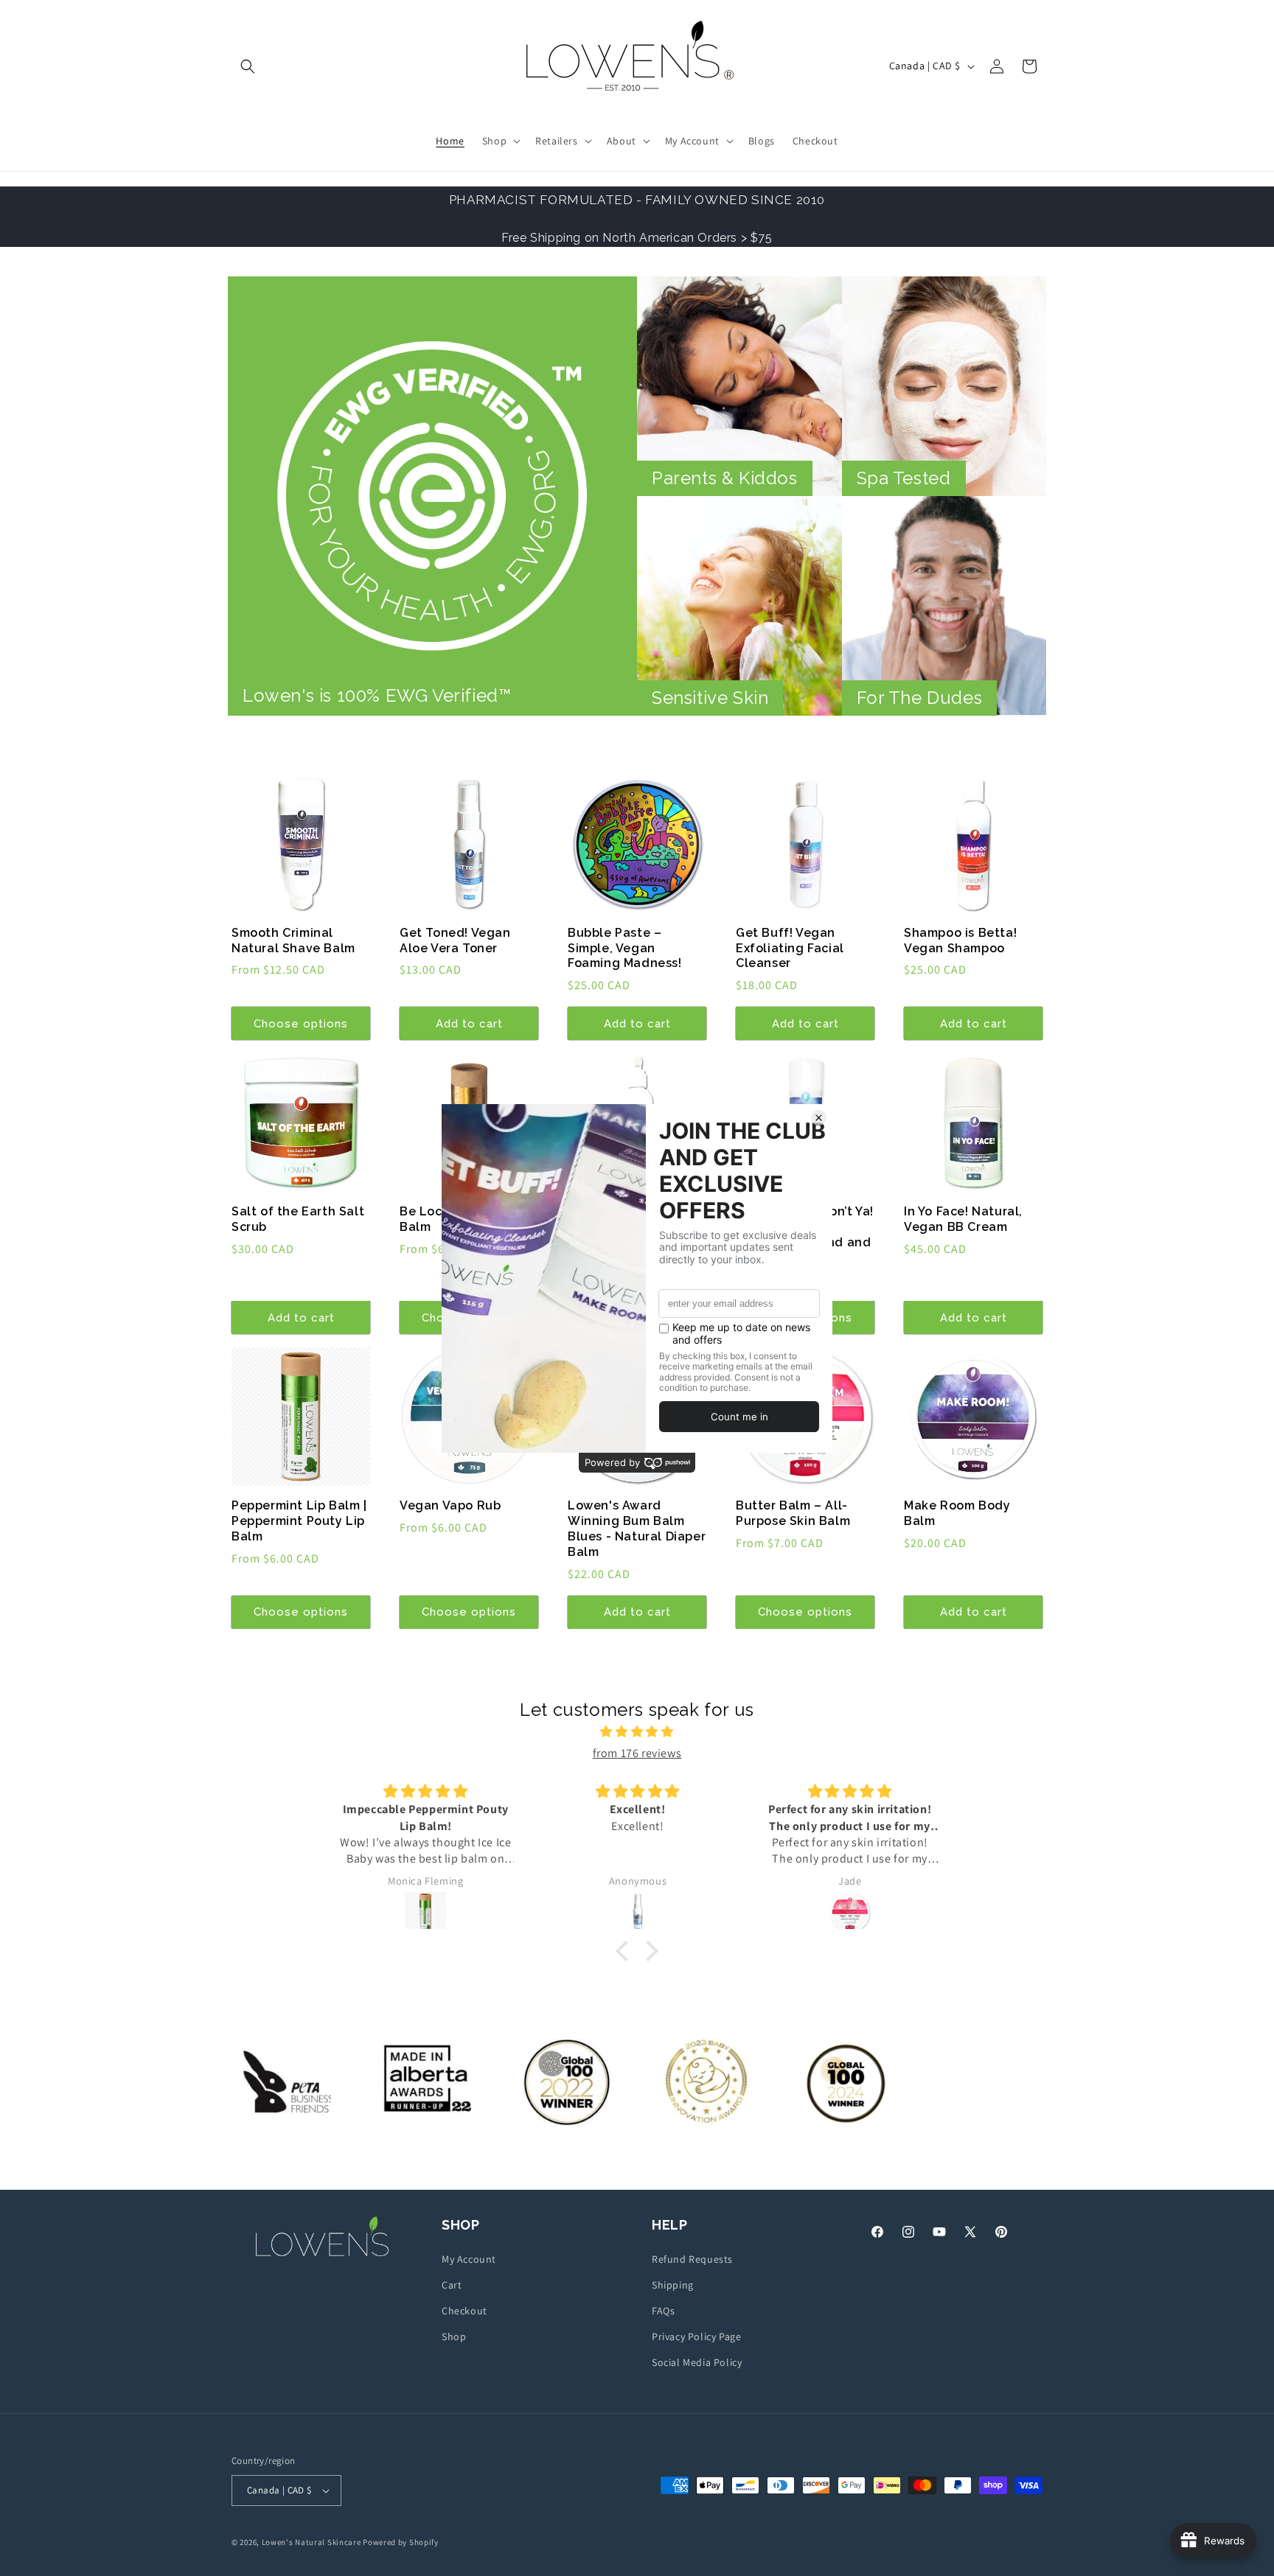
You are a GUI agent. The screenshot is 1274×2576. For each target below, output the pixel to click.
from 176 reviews (637, 1753)
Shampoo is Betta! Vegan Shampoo (960, 940)
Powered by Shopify (401, 2542)
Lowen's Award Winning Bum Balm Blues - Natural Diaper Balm (637, 1528)
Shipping (673, 2285)
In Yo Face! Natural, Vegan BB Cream (963, 1219)
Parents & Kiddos (725, 478)
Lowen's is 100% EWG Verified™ (377, 695)
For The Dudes (920, 698)
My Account (469, 2259)
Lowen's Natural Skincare (311, 2542)
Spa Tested (904, 478)
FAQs (663, 2311)
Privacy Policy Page (696, 2336)
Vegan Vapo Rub (450, 1505)
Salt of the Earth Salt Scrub (298, 1219)
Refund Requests (692, 2259)
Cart (452, 2285)
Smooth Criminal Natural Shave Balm (293, 940)
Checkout (464, 2311)
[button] (248, 66)
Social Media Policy (697, 2362)
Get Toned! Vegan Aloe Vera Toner (455, 940)
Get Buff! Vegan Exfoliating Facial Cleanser (790, 948)
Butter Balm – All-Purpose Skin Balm (793, 1513)
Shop (454, 2336)
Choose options (301, 1024)
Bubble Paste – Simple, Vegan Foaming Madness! (625, 948)
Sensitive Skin (710, 698)
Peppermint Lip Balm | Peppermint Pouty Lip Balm (299, 1521)
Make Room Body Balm (957, 1513)
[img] (637, 1732)
